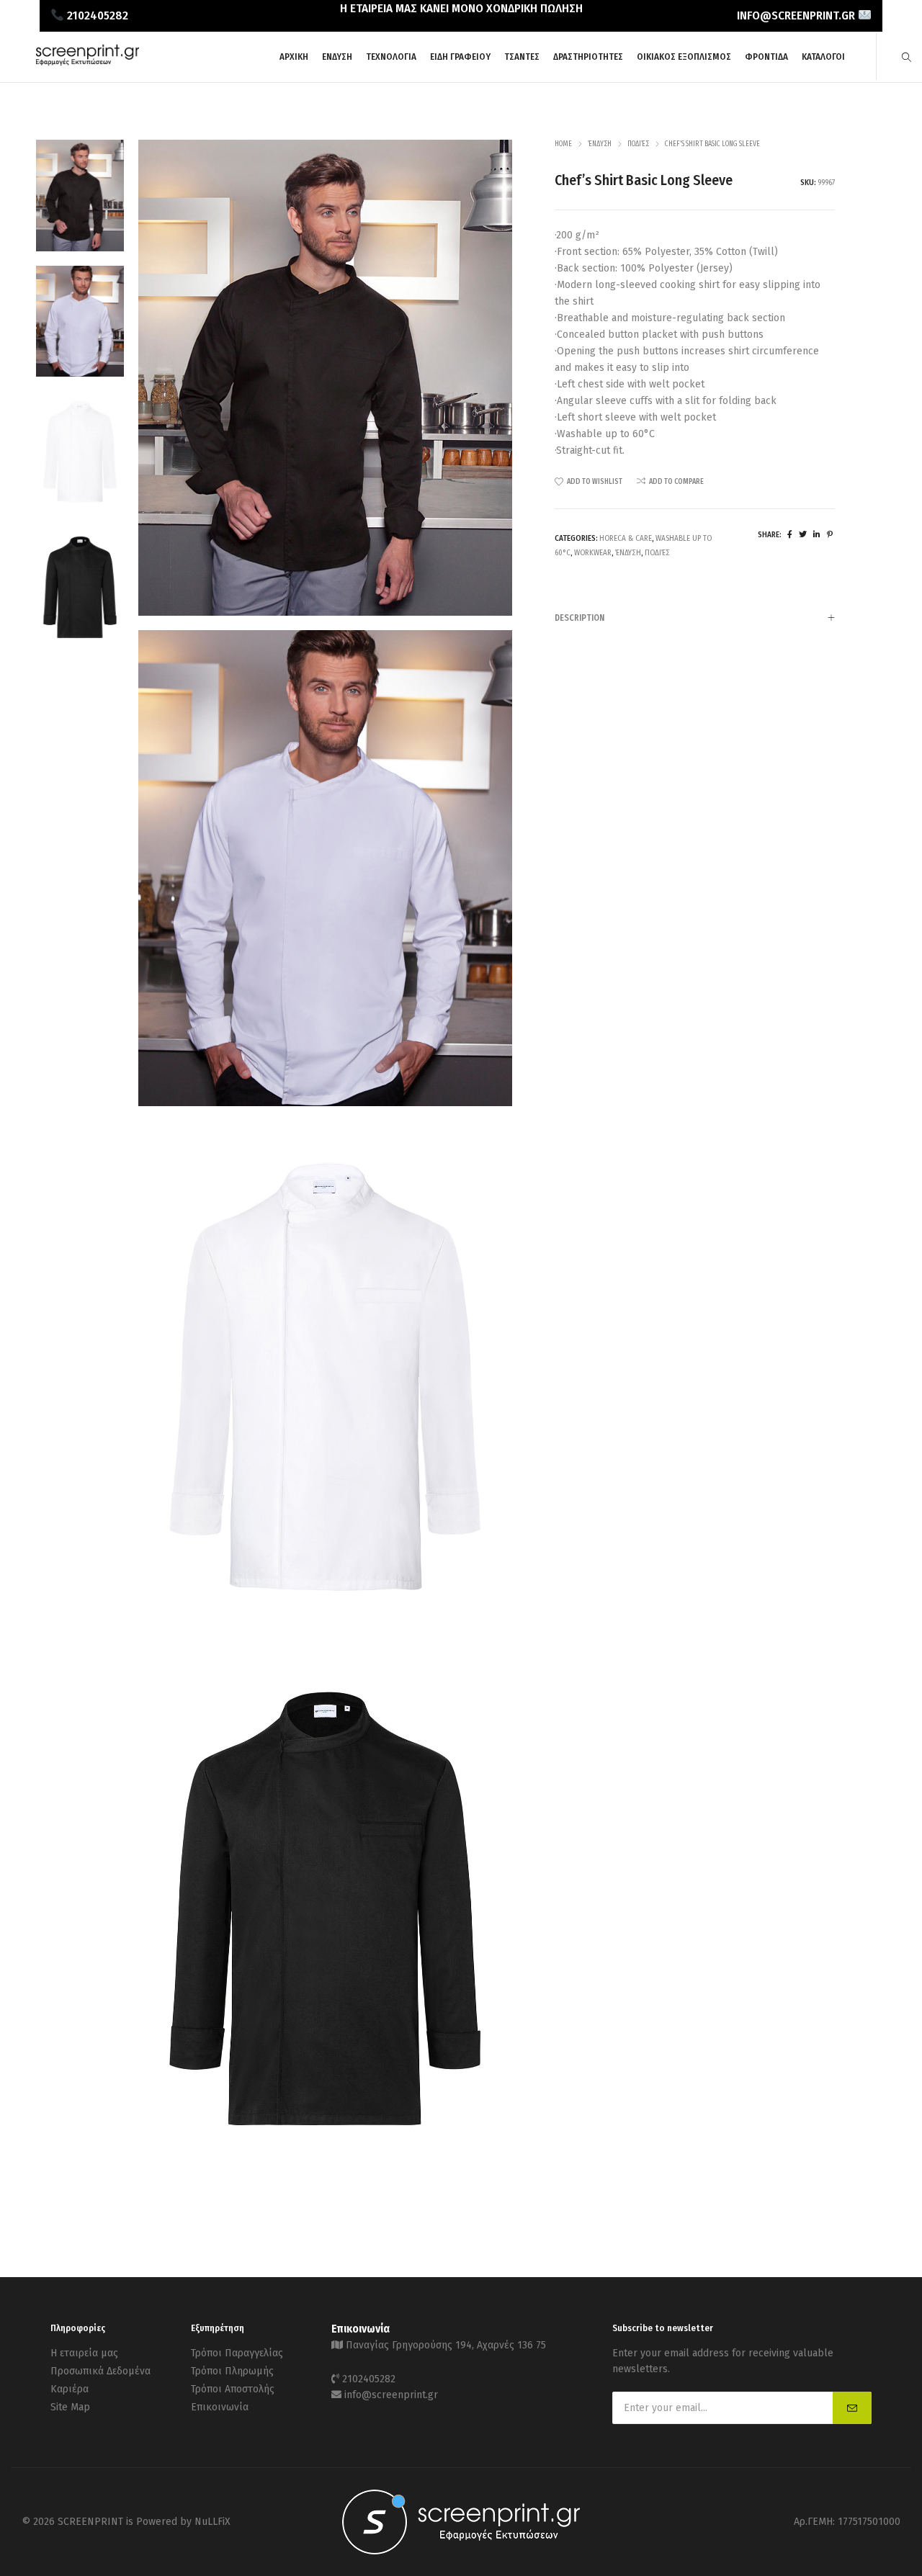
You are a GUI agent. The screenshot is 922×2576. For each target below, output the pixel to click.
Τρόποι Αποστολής (233, 2389)
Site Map (70, 2407)
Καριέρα (70, 2389)
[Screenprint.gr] (88, 63)
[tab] (695, 618)
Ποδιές (638, 144)
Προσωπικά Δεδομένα (100, 2371)
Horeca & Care (626, 538)
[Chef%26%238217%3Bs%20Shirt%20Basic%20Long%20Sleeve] (790, 535)
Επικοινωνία (220, 2407)
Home (563, 144)
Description (579, 618)
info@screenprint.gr (391, 2395)
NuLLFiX (212, 2522)
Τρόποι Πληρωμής (232, 2371)
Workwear (593, 553)
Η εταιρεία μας (84, 2353)
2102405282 (369, 2379)
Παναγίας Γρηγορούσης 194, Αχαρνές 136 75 (446, 2345)
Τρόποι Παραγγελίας (237, 2353)
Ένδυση (600, 144)
